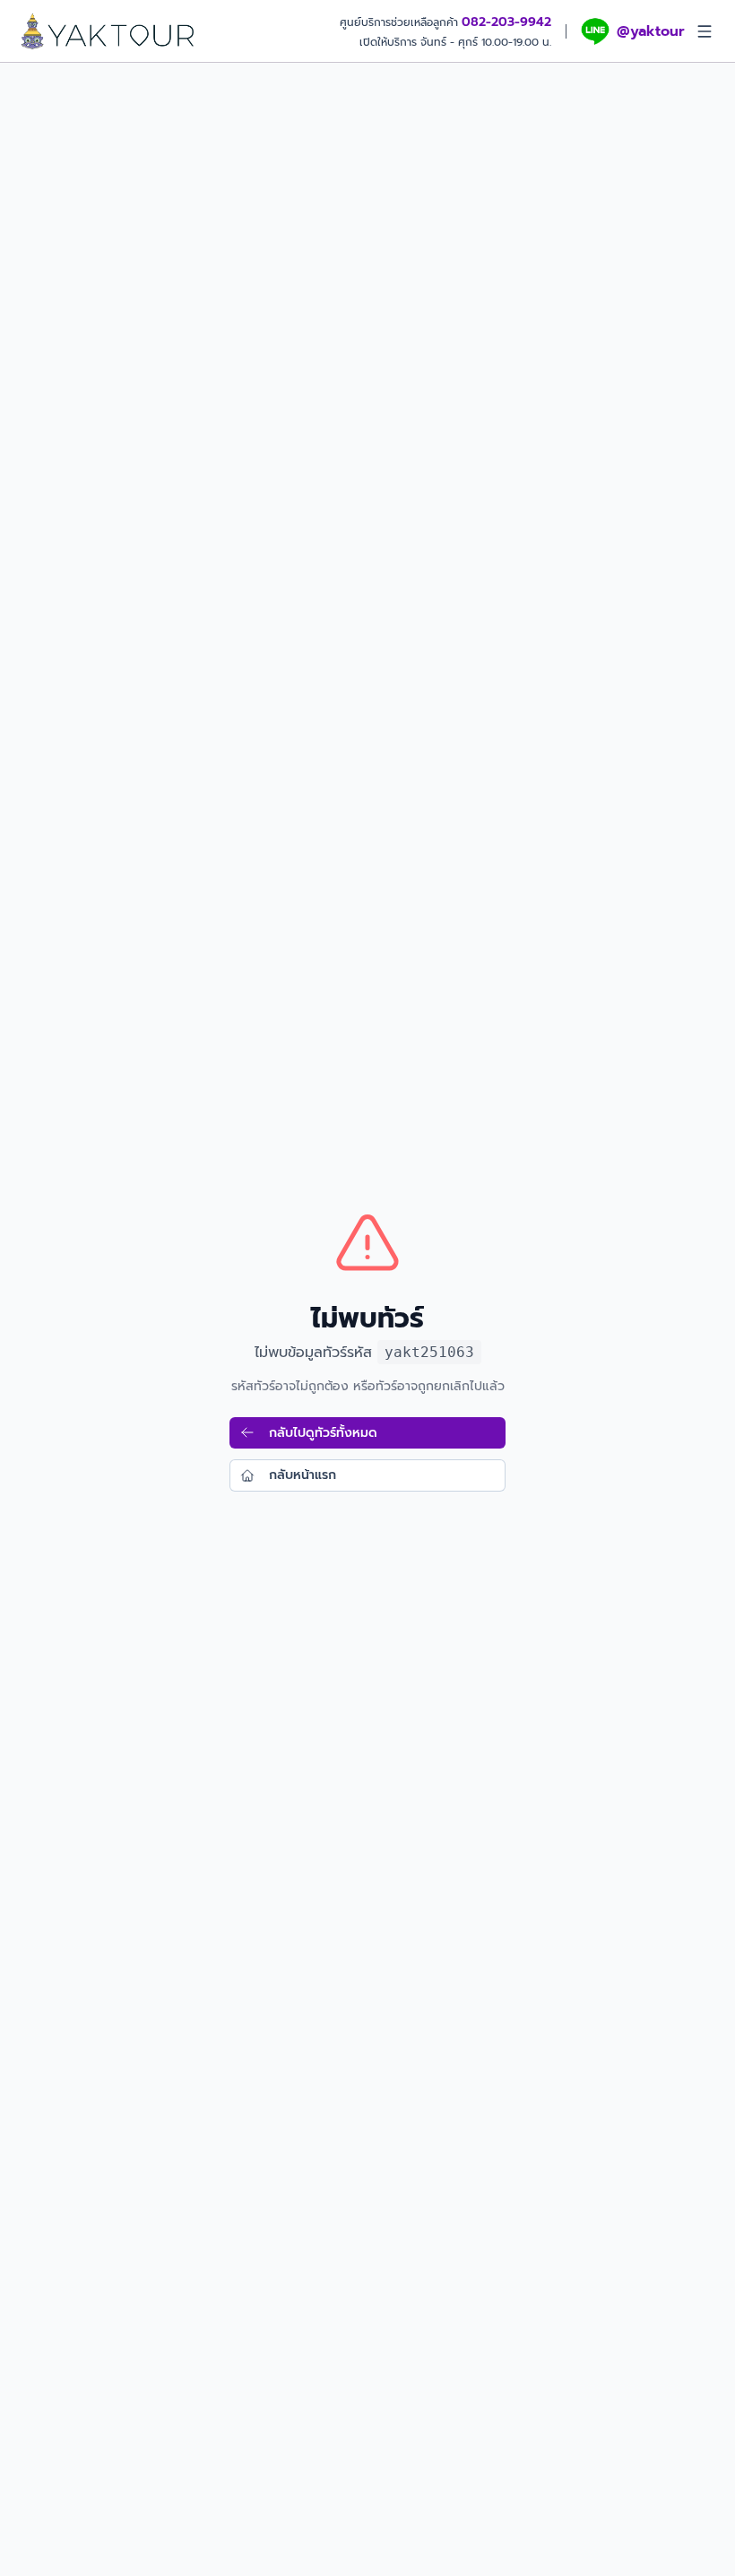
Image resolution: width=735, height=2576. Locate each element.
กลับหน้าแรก (303, 1475)
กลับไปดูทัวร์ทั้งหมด (323, 1433)
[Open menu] (705, 31)
